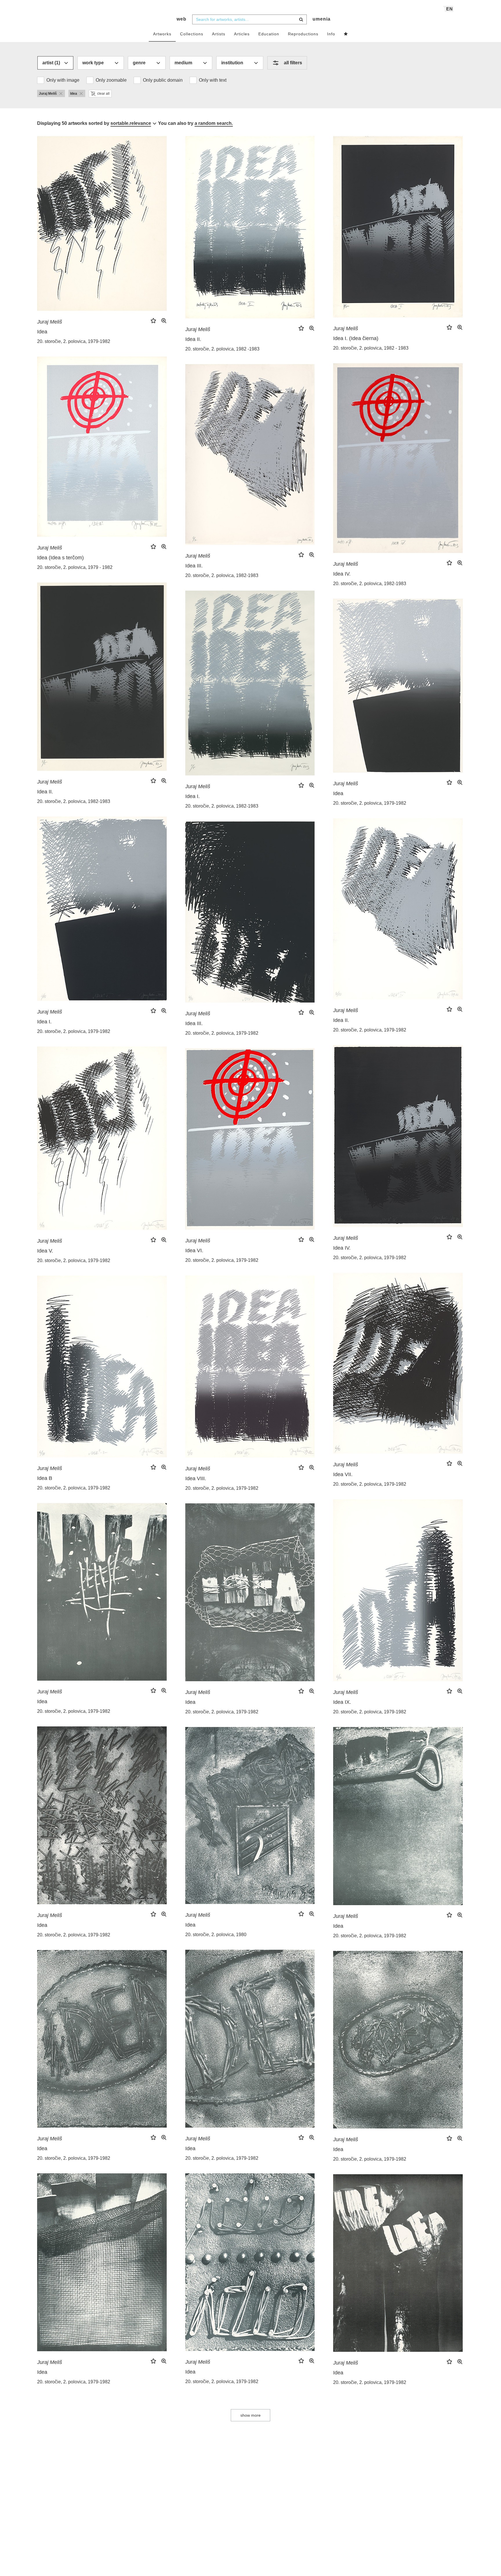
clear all (103, 94)
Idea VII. (343, 1474)
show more (251, 2415)
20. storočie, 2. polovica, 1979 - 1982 (75, 567)
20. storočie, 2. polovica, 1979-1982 (74, 341)
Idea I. (193, 796)
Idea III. (194, 566)
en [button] (450, 9)
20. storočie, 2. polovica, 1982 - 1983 (371, 348)
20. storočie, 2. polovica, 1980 (216, 1935)
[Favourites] (346, 34)
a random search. (214, 123)
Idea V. (45, 1251)
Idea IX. (342, 1702)
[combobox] (249, 19)
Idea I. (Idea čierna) (356, 338)
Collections (192, 34)
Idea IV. (342, 574)
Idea (42, 332)
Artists (219, 34)
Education (269, 34)
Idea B (45, 1478)
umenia (322, 19)
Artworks (162, 34)
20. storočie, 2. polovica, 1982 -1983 (222, 349)
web (181, 19)
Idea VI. (194, 1250)
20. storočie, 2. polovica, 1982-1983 (370, 584)
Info (331, 34)
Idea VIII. (196, 1478)
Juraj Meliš (50, 322)
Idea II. (193, 339)
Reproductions (303, 34)
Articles (242, 34)
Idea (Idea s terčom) (60, 558)
